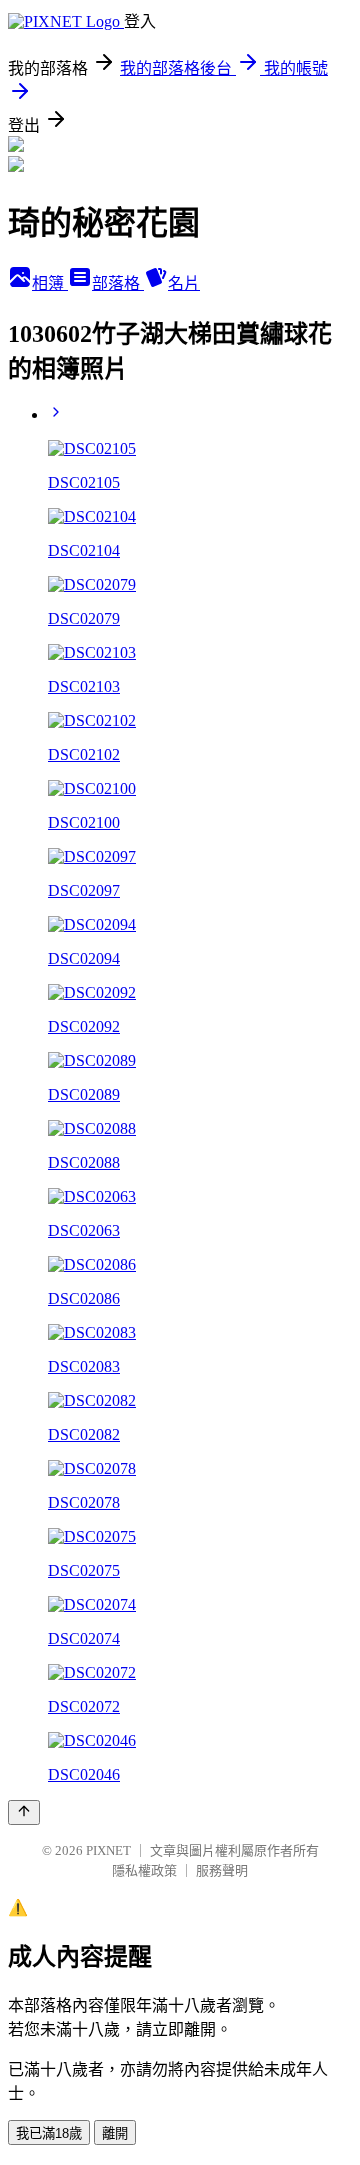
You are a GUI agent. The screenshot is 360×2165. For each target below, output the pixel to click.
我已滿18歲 (49, 2133)
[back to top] (24, 1812)
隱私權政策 (144, 1870)
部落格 (118, 283)
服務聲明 (222, 1870)
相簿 (50, 283)
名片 (184, 283)
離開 (115, 2133)
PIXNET (108, 1850)
